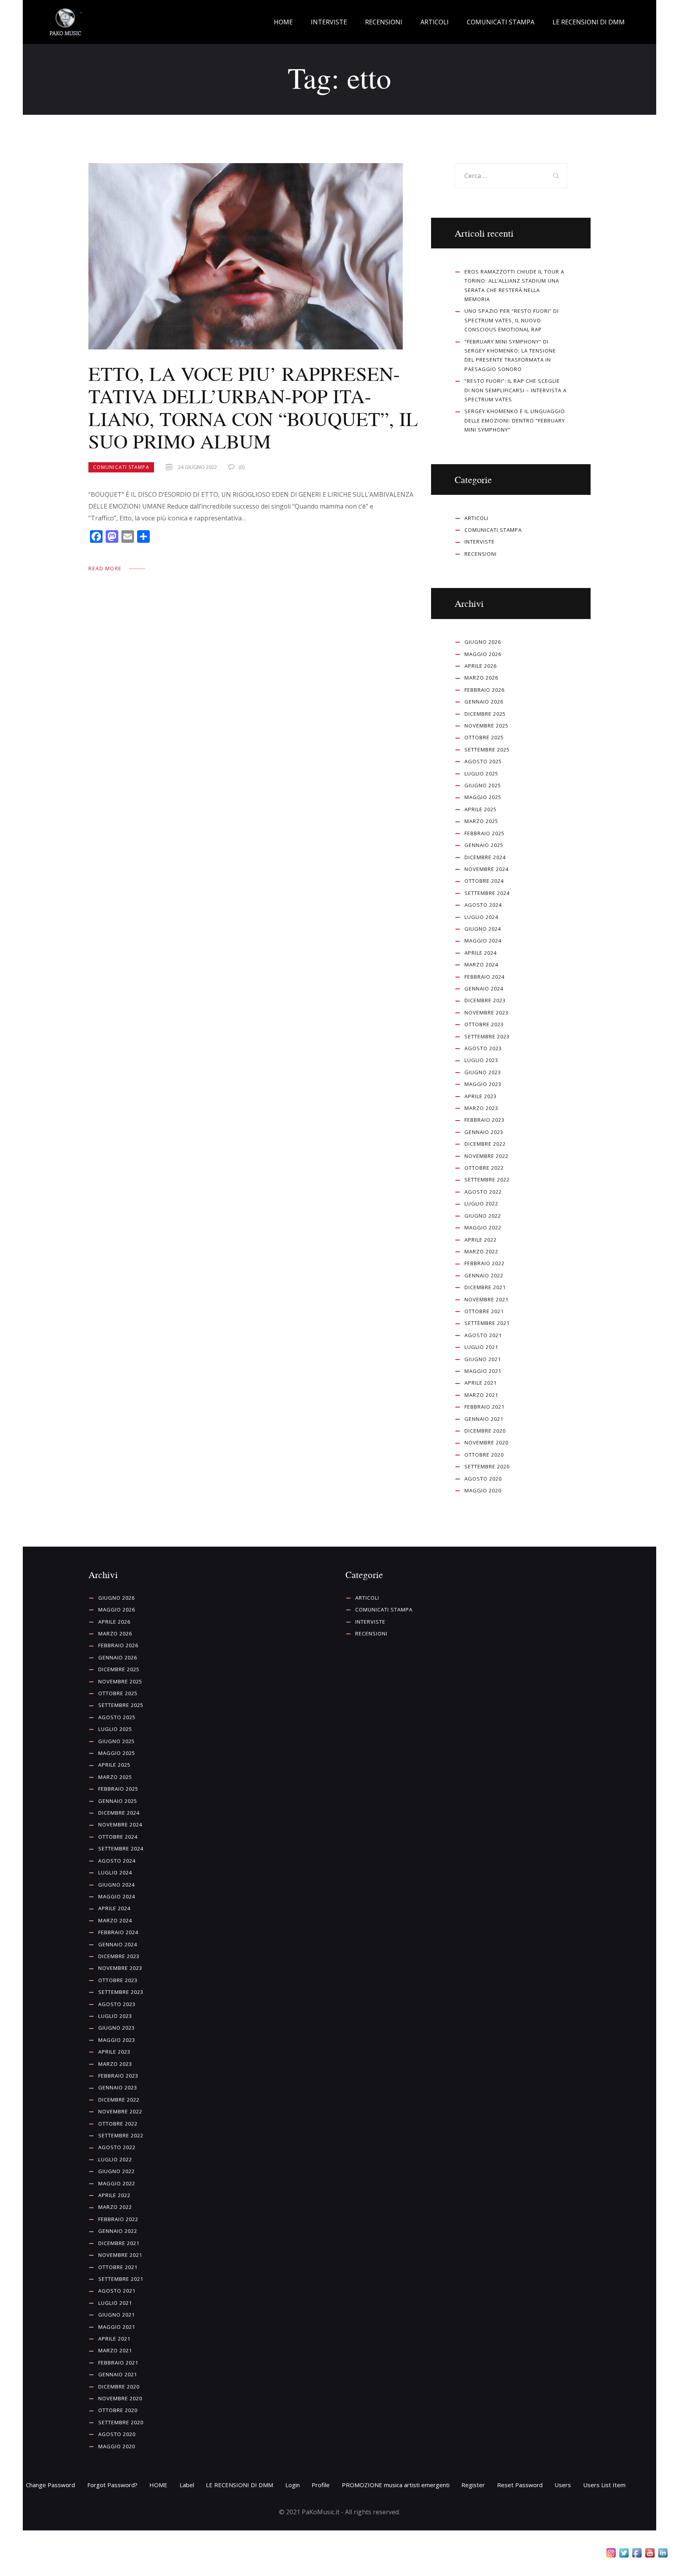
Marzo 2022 (481, 1251)
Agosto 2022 (483, 1192)
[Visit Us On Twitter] (624, 2554)
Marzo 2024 (481, 965)
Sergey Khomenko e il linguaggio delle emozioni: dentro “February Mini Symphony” (515, 420)
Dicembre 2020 (485, 1431)
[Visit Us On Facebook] (637, 2554)
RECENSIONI (481, 554)
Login (293, 2485)
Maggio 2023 (483, 1084)
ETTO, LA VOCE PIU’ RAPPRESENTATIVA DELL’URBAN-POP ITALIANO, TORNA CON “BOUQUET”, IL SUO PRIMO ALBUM (253, 408)
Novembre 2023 (486, 1012)
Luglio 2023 (481, 1060)
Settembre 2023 (487, 1036)
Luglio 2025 (481, 774)
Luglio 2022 (481, 1203)
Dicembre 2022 (485, 1144)
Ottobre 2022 (484, 1168)
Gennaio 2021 (484, 1419)
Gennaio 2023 (484, 1132)
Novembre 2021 (486, 1299)
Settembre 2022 (487, 1180)
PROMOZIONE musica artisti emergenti (396, 2485)
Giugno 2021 (483, 1359)
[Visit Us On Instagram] (611, 2554)
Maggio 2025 (483, 797)
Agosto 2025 (483, 761)
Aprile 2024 (481, 953)
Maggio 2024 (483, 941)
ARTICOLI (476, 518)
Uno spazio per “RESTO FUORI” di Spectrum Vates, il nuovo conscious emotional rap (512, 320)
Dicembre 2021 (485, 1287)
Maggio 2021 (483, 1371)
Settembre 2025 (487, 750)
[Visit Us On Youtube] (650, 2554)
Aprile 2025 (481, 809)
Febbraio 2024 (484, 977)
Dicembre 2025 (485, 714)
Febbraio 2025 (484, 833)
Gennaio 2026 (484, 702)
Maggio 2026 (483, 654)
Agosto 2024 (483, 905)
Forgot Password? (112, 2485)
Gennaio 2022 (484, 1275)
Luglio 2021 (481, 1347)
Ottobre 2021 (484, 1311)
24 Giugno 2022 (197, 467)
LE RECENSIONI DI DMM (239, 2485)
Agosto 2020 (483, 1479)
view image (246, 256)
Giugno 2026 (483, 642)
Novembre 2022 (486, 1156)
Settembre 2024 (487, 893)
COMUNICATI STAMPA (121, 467)
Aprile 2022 (481, 1240)
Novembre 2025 (486, 726)
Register (473, 2485)
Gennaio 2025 (484, 845)
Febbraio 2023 (484, 1120)
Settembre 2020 (487, 1466)
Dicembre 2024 (485, 857)
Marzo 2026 (481, 678)
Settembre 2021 (487, 1323)
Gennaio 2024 (484, 989)
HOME (158, 2485)
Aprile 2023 (481, 1096)
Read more (105, 568)
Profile (321, 2485)
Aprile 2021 (481, 1383)
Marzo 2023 (481, 1108)
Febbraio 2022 (484, 1263)
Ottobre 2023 (484, 1024)
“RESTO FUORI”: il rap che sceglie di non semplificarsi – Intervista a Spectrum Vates (516, 390)
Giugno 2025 (483, 785)
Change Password (50, 2485)
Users (563, 2485)
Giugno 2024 (483, 929)
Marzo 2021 (481, 1395)
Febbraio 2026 (484, 690)
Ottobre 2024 (484, 881)
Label (187, 2485)
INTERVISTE (480, 542)
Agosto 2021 (483, 1335)
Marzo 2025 (481, 821)
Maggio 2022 (483, 1227)
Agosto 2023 (483, 1048)
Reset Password (520, 2485)
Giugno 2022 (483, 1216)
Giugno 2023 (483, 1072)
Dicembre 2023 (485, 1000)
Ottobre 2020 (484, 1455)
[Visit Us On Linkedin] (663, 2554)
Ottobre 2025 (484, 737)
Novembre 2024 (486, 869)
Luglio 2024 (481, 917)
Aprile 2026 (481, 666)
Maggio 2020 (483, 1490)
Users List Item (604, 2485)
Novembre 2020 (486, 1442)
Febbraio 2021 (484, 1407)
